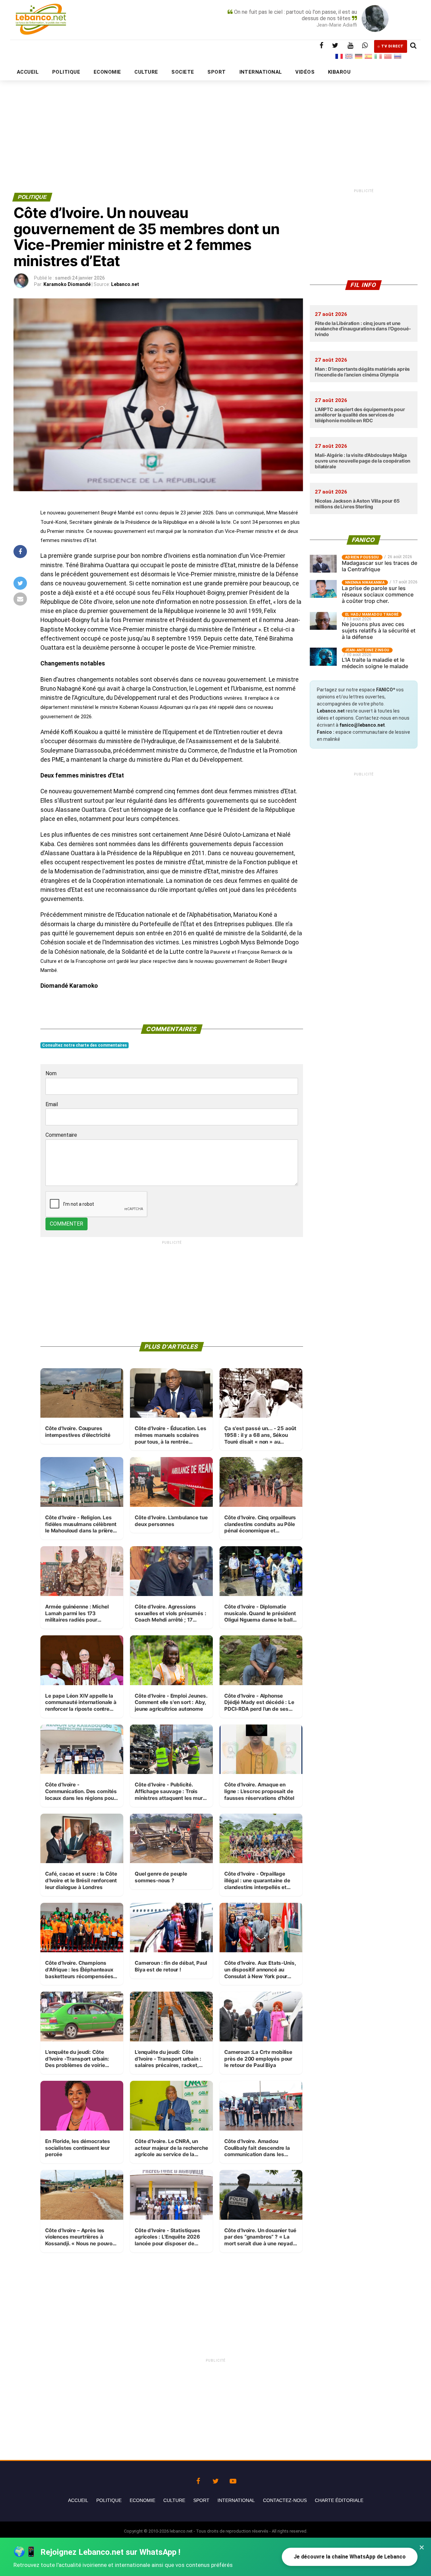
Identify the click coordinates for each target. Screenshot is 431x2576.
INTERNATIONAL (261, 72)
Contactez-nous (285, 2500)
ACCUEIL (28, 72)
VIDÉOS (305, 72)
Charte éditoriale (339, 2500)
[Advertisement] (215, 120)
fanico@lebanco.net (362, 725)
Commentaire (61, 1135)
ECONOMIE (107, 72)
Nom (51, 1073)
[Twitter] (215, 2479)
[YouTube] (233, 2479)
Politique (109, 2500)
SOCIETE (183, 72)
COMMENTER (67, 1224)
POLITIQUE (66, 72)
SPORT (217, 72)
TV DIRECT (392, 46)
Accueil (78, 2500)
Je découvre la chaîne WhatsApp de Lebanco (350, 2557)
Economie (142, 2500)
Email (52, 1104)
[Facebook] (198, 2479)
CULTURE (146, 72)
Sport (201, 2500)
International (236, 2500)
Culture (174, 2500)
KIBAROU (339, 72)
